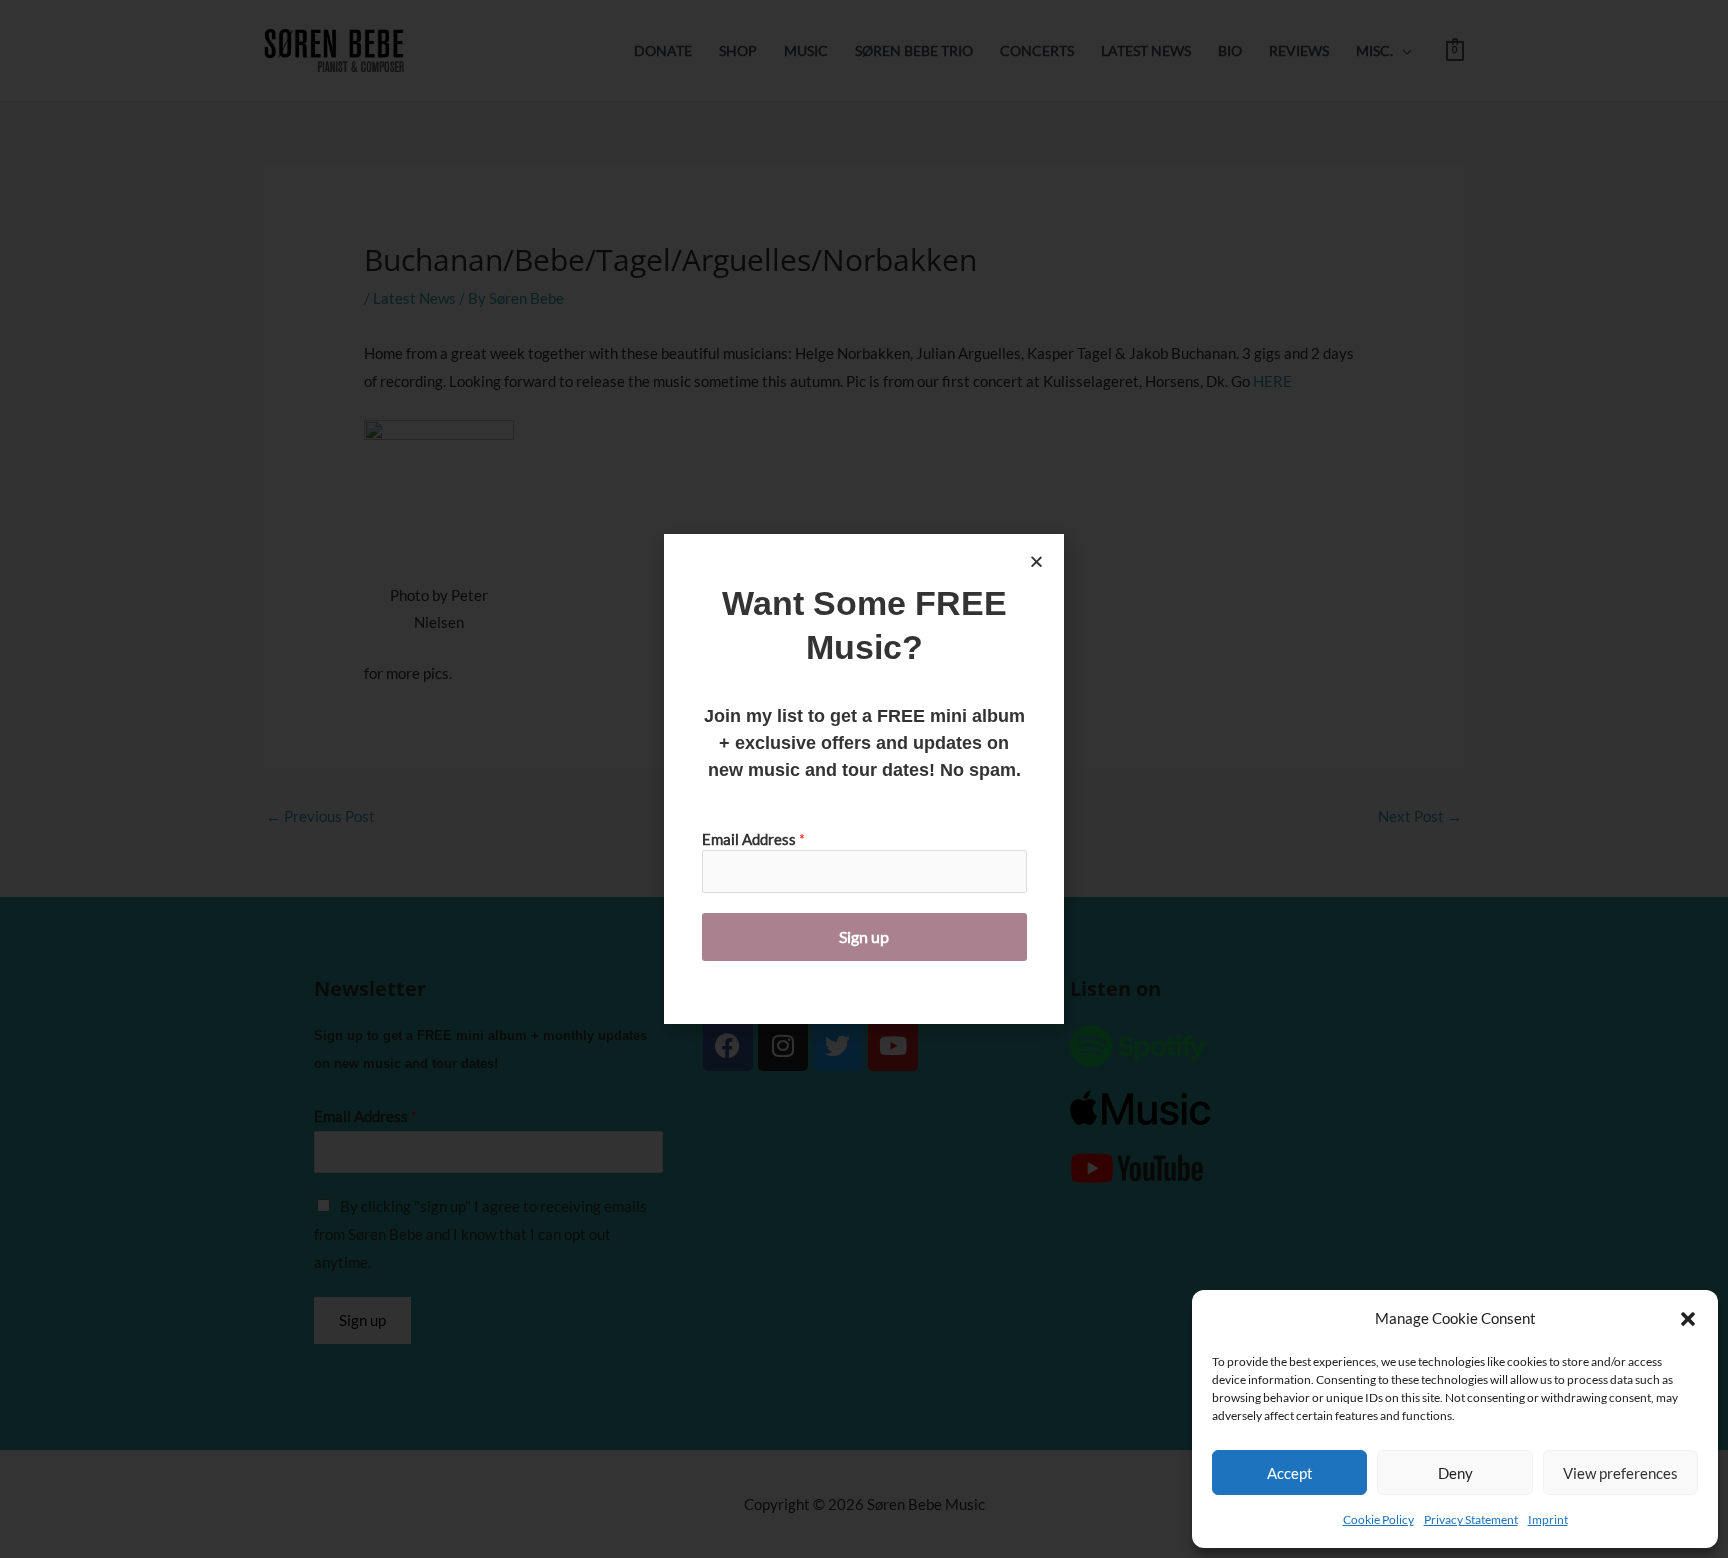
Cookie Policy (1378, 1519)
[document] (864, 779)
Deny (1455, 1473)
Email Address (753, 839)
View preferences (1620, 1473)
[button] (1688, 1319)
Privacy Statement (1471, 1519)
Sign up (864, 936)
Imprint (1548, 1519)
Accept (1290, 1473)
